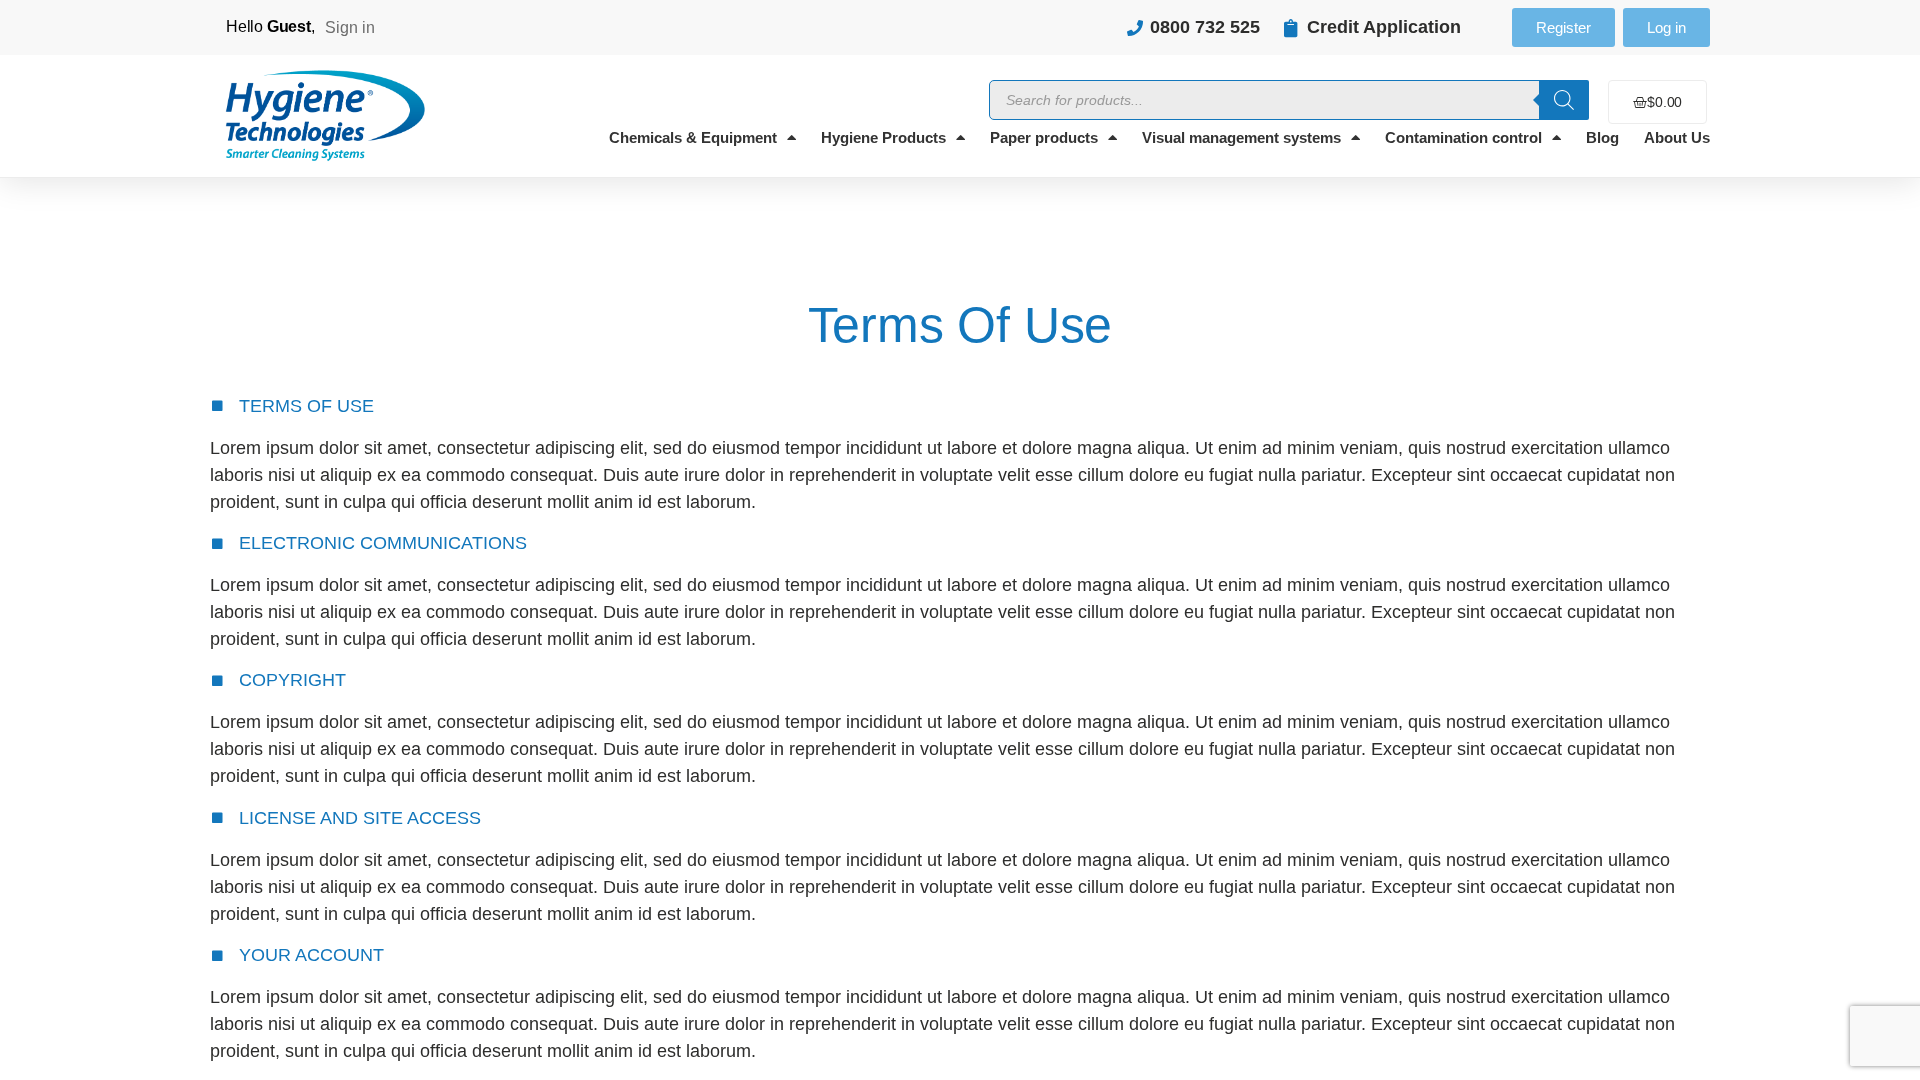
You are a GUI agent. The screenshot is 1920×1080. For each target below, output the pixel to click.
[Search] (1564, 100)
